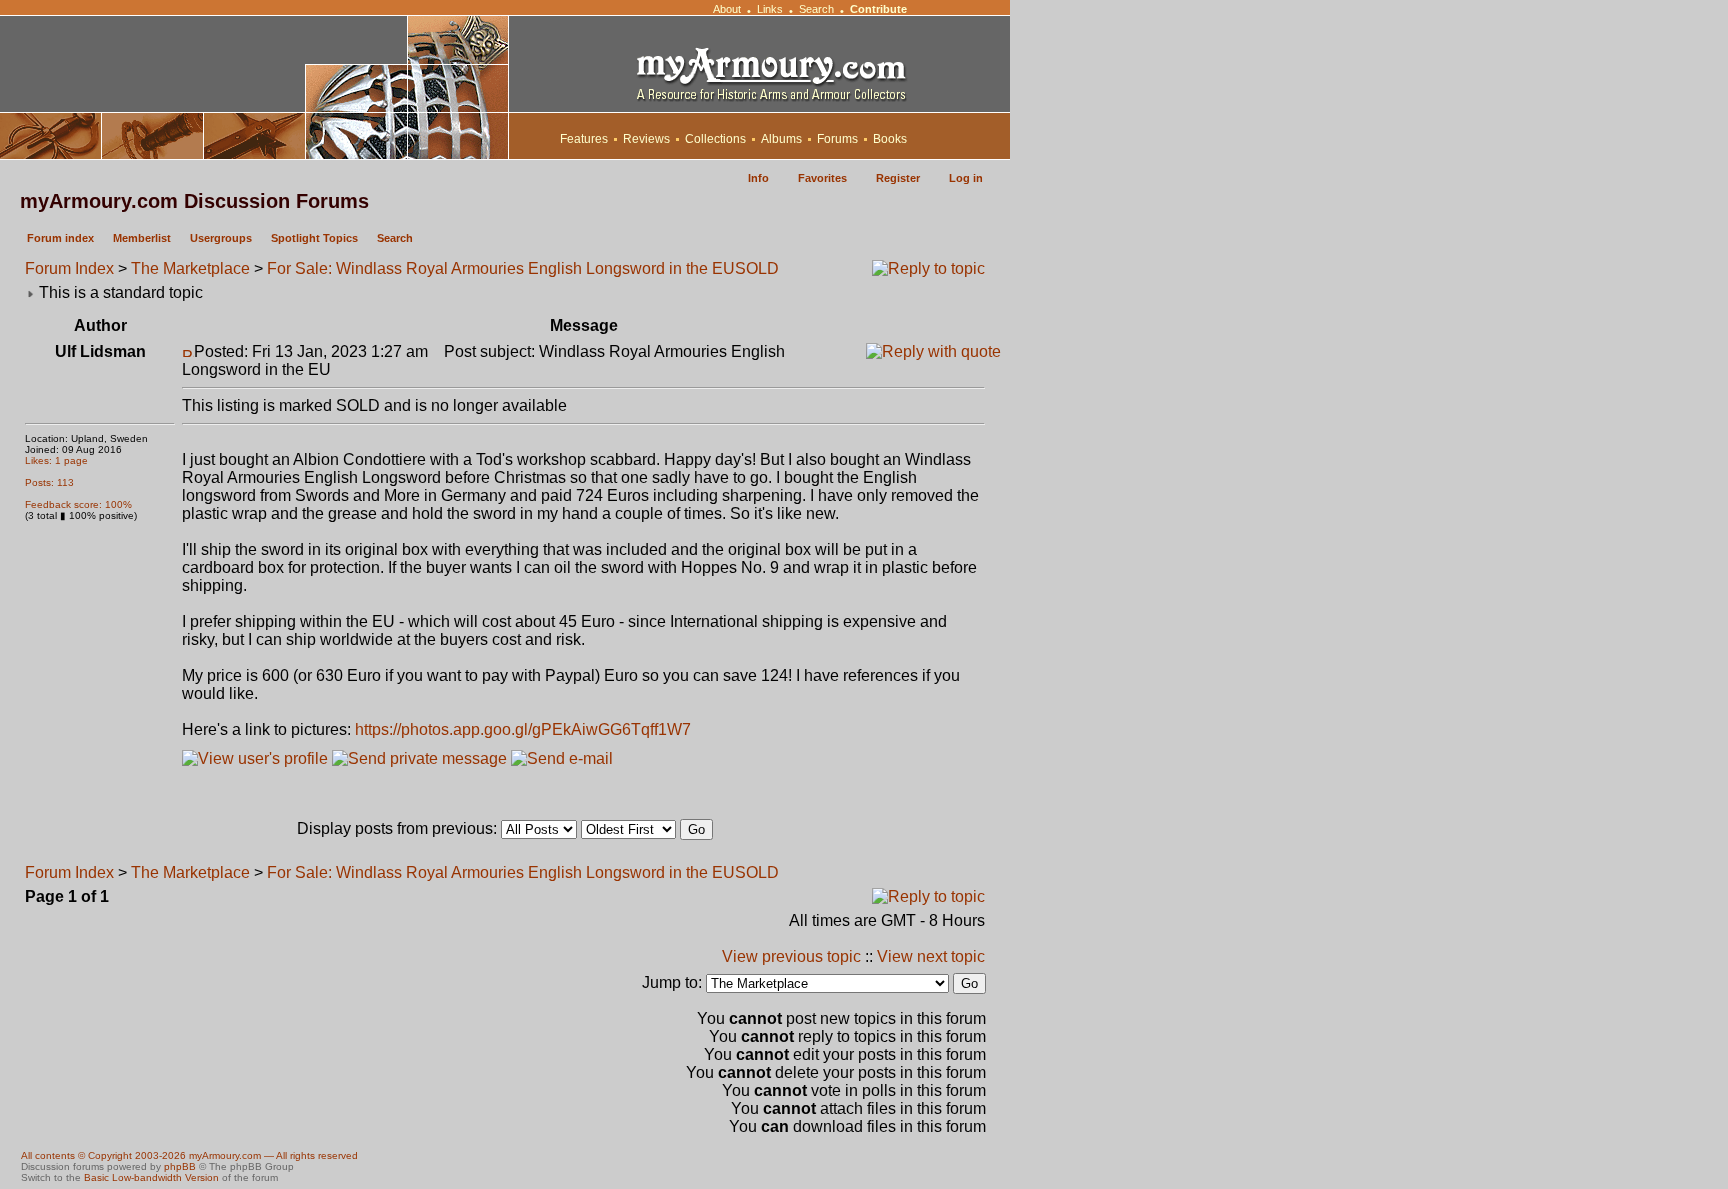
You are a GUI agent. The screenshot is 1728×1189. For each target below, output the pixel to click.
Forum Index (69, 268)
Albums (781, 139)
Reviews (646, 139)
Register (898, 178)
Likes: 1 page (56, 460)
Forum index (60, 238)
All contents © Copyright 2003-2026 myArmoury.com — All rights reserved (189, 1155)
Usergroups (221, 238)
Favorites (822, 178)
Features (584, 139)
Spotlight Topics (314, 238)
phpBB (180, 1166)
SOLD (757, 268)
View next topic (931, 956)
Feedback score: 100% (78, 504)
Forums (837, 139)
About (727, 9)
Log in (966, 178)
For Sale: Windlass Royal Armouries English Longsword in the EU (501, 268)
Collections (715, 139)
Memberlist (142, 238)
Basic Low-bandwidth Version (151, 1177)
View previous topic (791, 956)
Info (758, 178)
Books (890, 139)
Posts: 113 (49, 482)
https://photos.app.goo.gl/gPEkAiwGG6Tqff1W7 (523, 729)
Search (816, 9)
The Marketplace (190, 268)
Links (770, 9)
